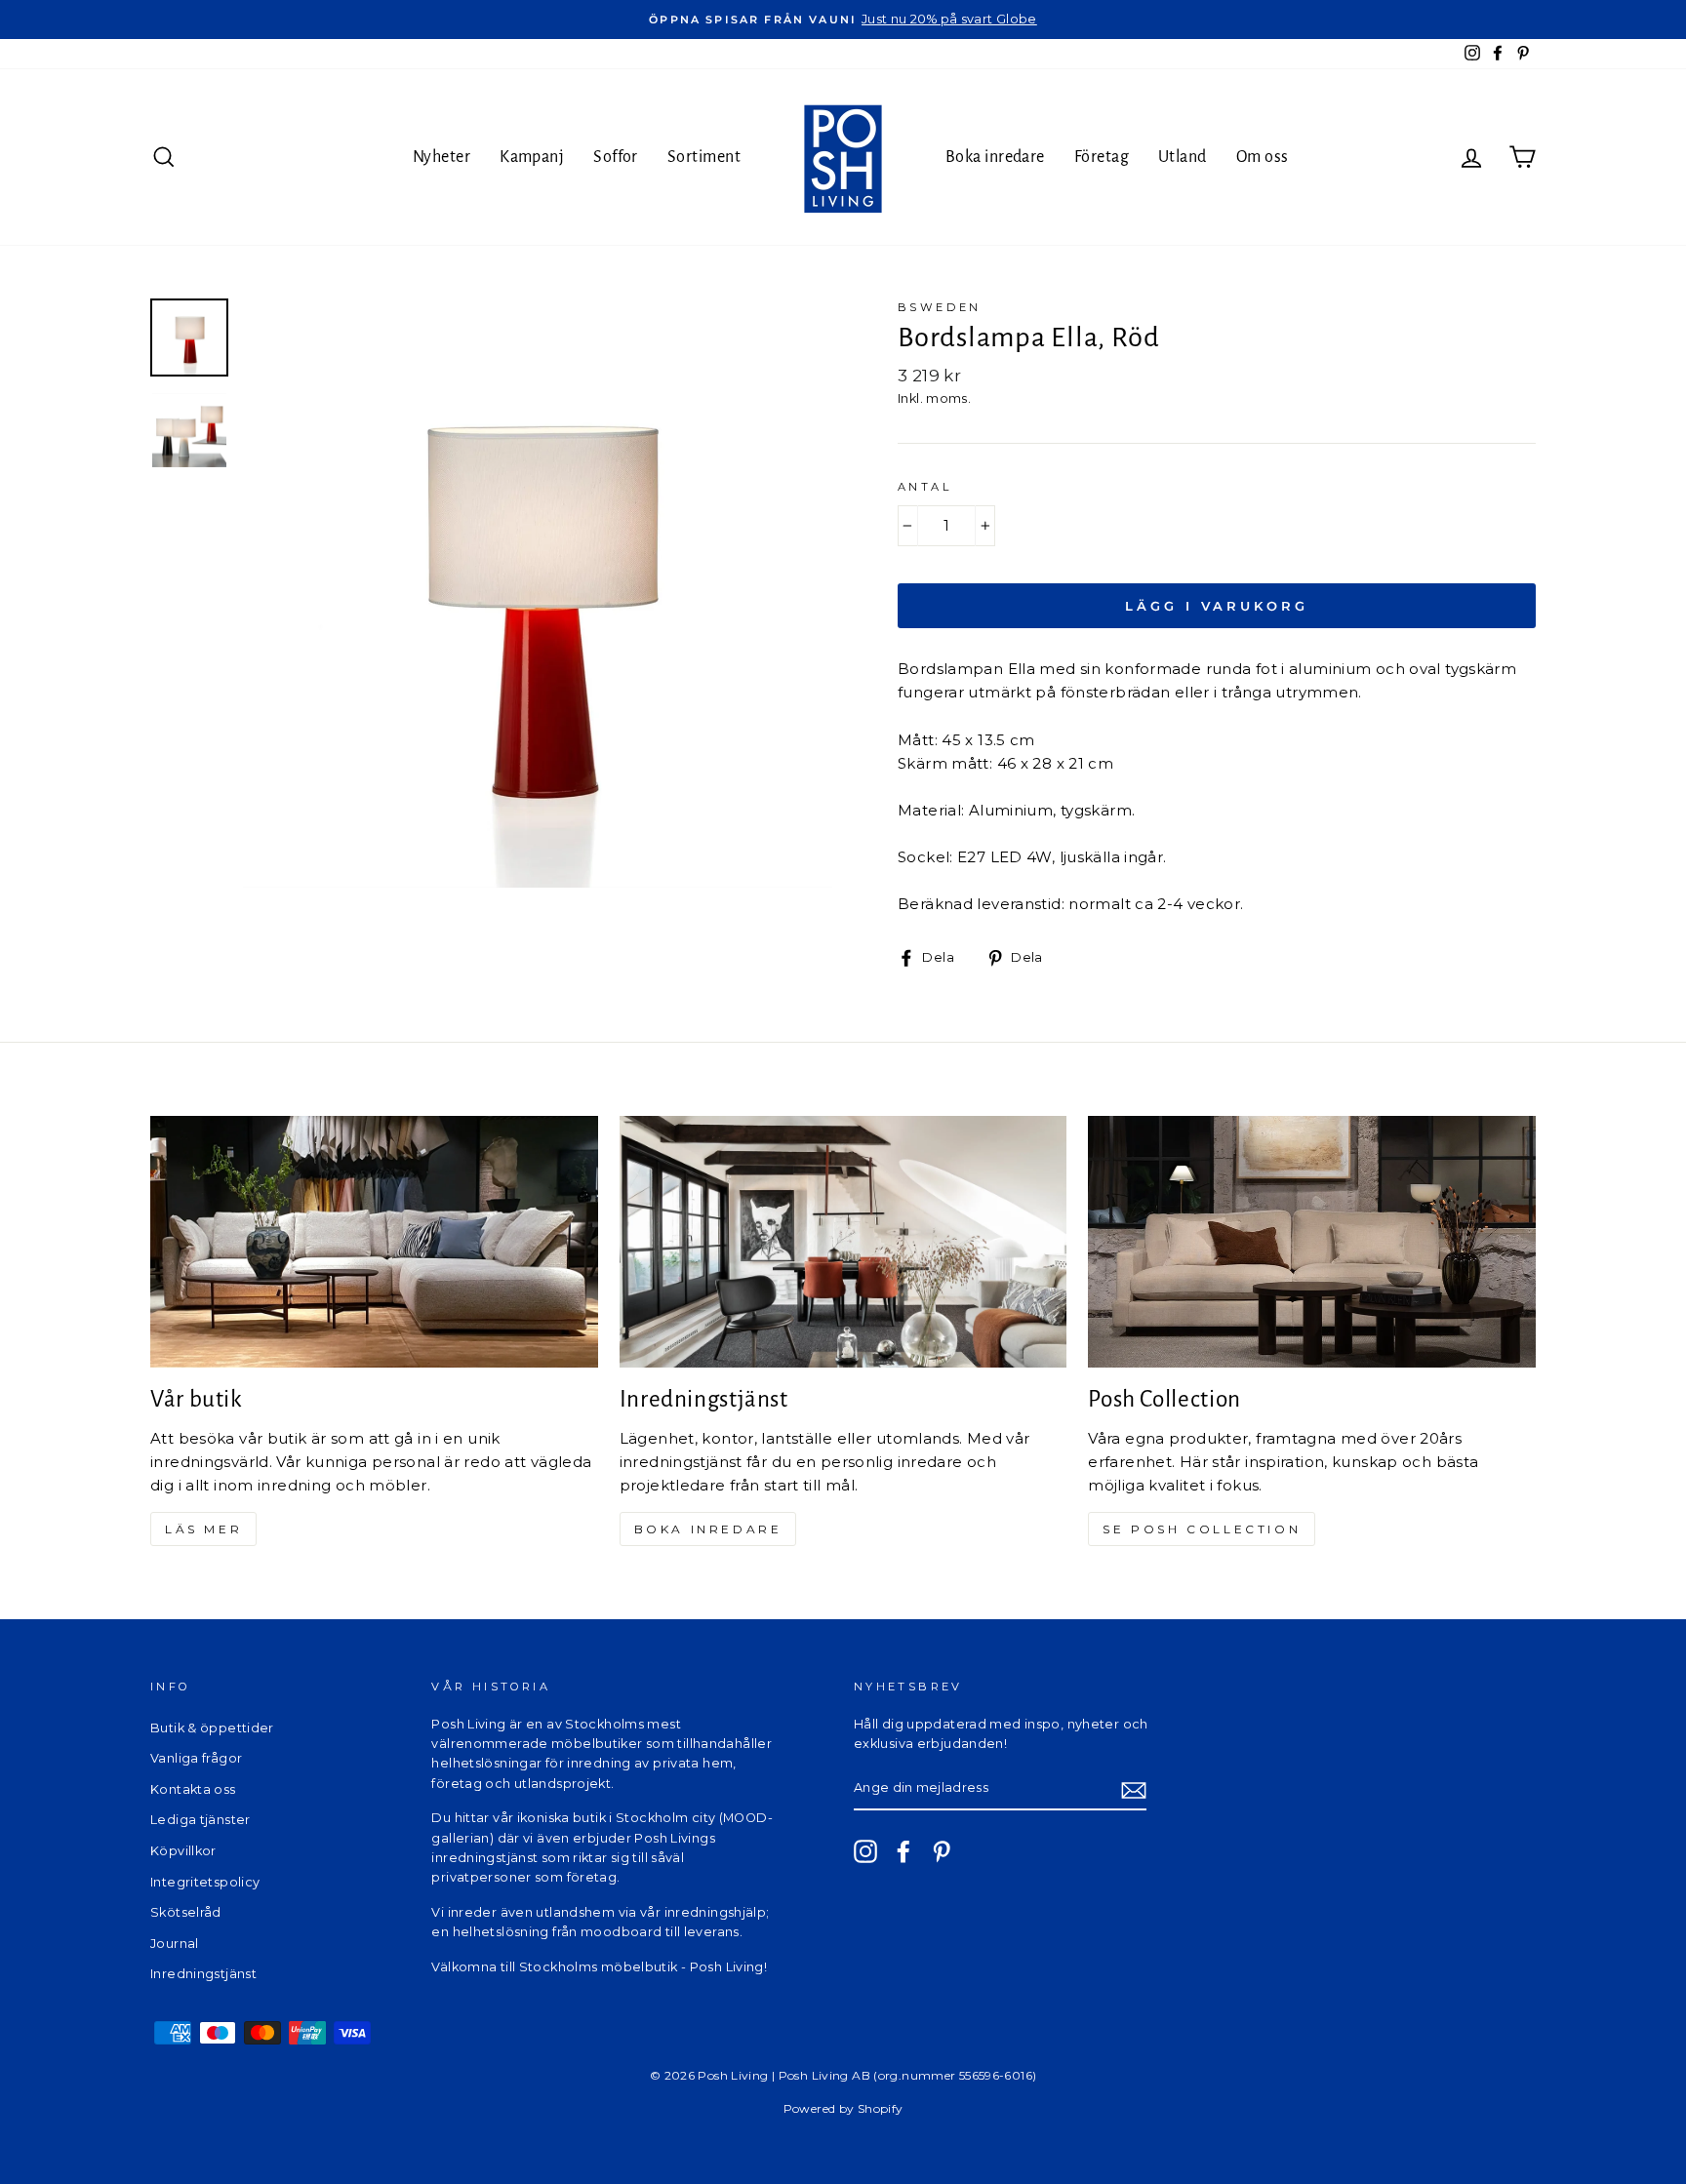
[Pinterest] (942, 1851)
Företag (1102, 157)
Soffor (616, 157)
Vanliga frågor (196, 1758)
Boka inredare (995, 157)
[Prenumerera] (1134, 1789)
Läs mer (203, 1529)
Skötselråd (186, 1912)
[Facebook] (903, 1851)
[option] (843, 20)
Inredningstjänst (203, 1974)
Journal (175, 1944)
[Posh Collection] (1312, 1242)
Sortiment (704, 157)
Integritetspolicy (205, 1882)
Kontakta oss (193, 1789)
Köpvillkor (183, 1851)
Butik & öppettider (212, 1728)
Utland (1183, 157)
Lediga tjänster (201, 1820)
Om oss (1263, 157)
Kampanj (532, 157)
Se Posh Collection (1202, 1529)
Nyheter (442, 157)
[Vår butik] (374, 1242)
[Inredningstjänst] (843, 1242)
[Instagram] (865, 1851)
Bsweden (940, 307)
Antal (924, 487)
